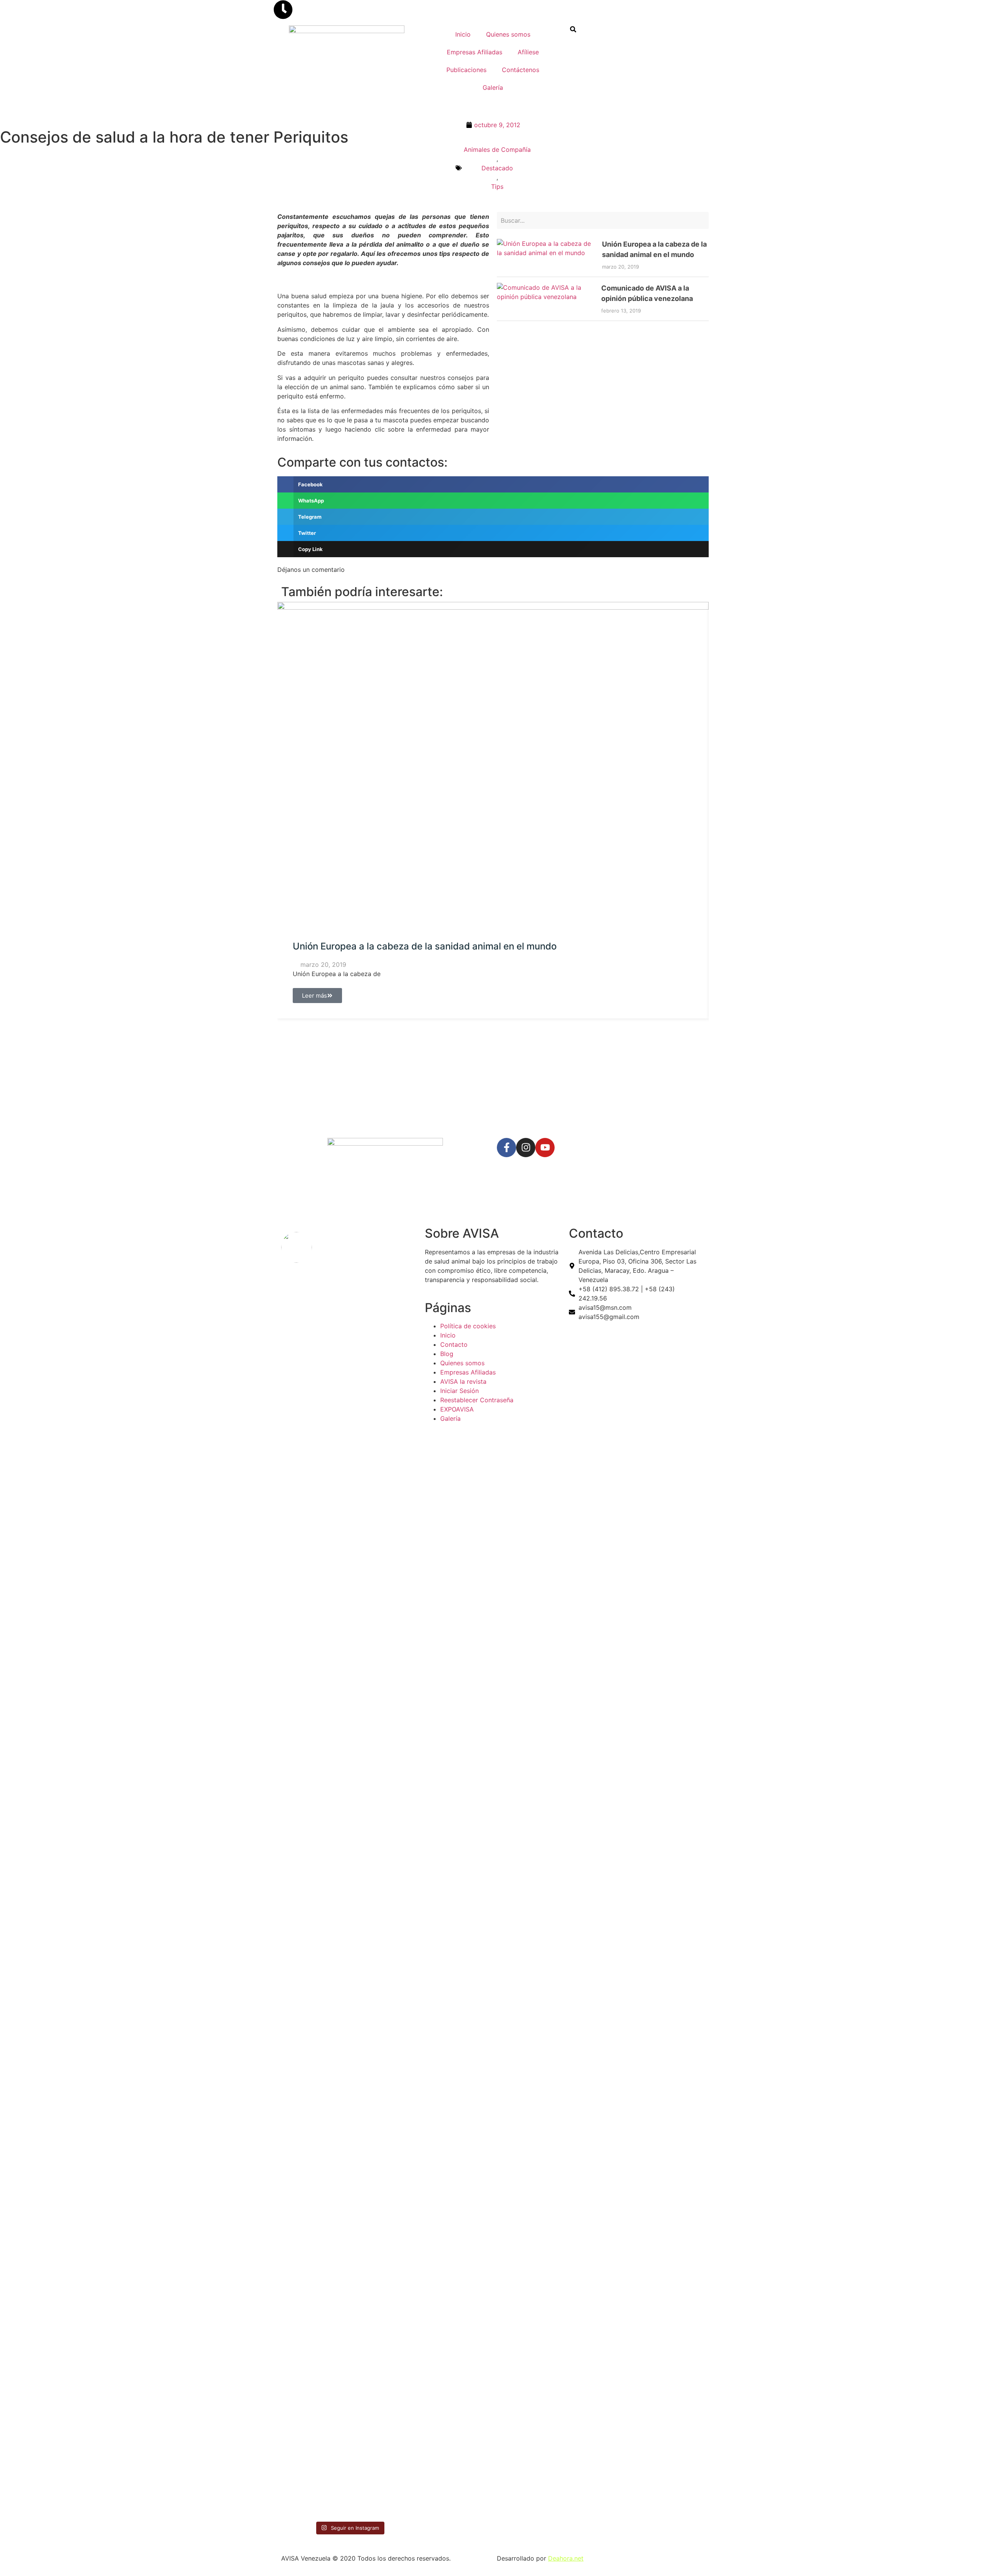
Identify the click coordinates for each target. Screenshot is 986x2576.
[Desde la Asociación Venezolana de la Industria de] (384, 2293)
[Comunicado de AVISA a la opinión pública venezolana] (546, 299)
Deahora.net (566, 2558)
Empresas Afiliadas (475, 52)
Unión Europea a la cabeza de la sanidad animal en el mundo (425, 946)
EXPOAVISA (457, 1409)
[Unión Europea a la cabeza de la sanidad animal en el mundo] (547, 255)
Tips (497, 187)
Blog (447, 1354)
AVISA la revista (463, 1381)
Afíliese (528, 52)
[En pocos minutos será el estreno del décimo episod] (314, 1466)
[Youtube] (545, 1148)
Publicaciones (466, 70)
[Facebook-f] (506, 1148)
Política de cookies (468, 1326)
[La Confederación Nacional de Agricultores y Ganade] (384, 1693)
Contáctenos (521, 70)
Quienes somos (508, 34)
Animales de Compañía (497, 150)
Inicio (463, 34)
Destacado (497, 168)
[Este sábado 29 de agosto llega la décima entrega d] (314, 2316)
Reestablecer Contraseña (477, 1400)
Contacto (454, 1344)
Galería (493, 87)
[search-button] (573, 29)
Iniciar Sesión (459, 1391)
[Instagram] (526, 1148)
